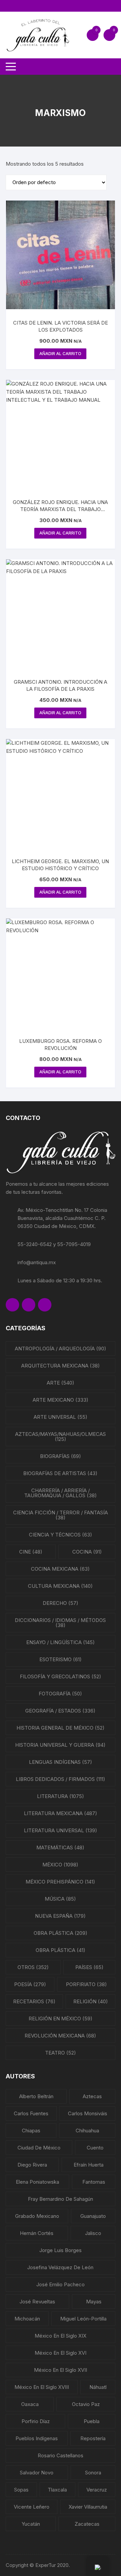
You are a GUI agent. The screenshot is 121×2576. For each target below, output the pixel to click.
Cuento (95, 2148)
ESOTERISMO (61, 1659)
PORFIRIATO (86, 1984)
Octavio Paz (86, 2404)
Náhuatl (98, 2387)
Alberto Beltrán (36, 2096)
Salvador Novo (37, 2473)
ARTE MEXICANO (61, 1400)
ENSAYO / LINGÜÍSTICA (61, 1642)
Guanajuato (93, 2216)
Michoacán (27, 2319)
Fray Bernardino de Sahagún (61, 2199)
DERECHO (61, 1603)
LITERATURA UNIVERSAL (61, 1830)
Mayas (94, 2302)
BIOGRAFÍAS (61, 1456)
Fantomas (94, 2182)
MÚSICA (60, 1899)
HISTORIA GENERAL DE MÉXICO (61, 1728)
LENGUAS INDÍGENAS (61, 1762)
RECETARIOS (34, 2001)
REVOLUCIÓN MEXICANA (60, 2036)
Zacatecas (87, 2524)
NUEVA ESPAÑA (60, 1916)
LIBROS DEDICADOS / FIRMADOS (61, 1779)
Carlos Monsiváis (88, 2113)
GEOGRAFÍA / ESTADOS (60, 1711)
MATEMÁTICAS (60, 1847)
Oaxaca (30, 2404)
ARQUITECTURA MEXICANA (61, 1366)
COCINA (87, 1552)
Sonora (93, 2473)
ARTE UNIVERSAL (61, 1417)
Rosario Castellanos (61, 2455)
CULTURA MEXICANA (60, 1586)
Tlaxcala (57, 2490)
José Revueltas (37, 2302)
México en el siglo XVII (61, 2370)
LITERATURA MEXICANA (61, 1813)
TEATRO (61, 2053)
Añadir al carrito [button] (60, 354)
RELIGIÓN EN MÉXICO (61, 2019)
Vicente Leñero (32, 2507)
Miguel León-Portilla (83, 2319)
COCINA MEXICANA (60, 1569)
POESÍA (30, 1984)
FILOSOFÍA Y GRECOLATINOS (61, 1676)
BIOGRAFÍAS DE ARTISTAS (60, 1473)
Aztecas (92, 2096)
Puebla (92, 2421)
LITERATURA (61, 1796)
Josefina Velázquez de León (60, 2267)
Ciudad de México (39, 2148)
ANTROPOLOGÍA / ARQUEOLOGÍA (61, 1349)
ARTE (61, 1383)
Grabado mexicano (37, 2216)
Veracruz (97, 2490)
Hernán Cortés (37, 2233)
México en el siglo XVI (61, 2353)
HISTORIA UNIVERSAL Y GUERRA (60, 1745)
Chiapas (31, 2131)
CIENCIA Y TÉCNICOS (61, 1535)
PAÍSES (89, 1967)
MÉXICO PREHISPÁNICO (60, 1882)
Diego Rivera (32, 2165)
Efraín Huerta (89, 2165)
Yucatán (31, 2524)
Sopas (21, 2490)
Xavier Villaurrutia (88, 2507)
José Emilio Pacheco (61, 2284)
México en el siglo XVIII (42, 2387)
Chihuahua (87, 2131)
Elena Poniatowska (37, 2182)
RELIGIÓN (91, 2001)
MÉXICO (60, 1865)
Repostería (93, 2438)
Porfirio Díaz (36, 2421)
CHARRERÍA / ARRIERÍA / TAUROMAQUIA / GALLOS (61, 1493)
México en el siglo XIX (61, 2336)
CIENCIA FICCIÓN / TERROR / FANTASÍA (61, 1515)
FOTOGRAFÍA (60, 1694)
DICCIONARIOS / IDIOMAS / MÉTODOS (60, 1623)
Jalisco (93, 2233)
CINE (31, 1552)
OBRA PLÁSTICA (61, 1933)
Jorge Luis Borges (61, 2250)
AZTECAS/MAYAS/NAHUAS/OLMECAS (61, 1437)
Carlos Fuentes (31, 2113)
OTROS (33, 1967)
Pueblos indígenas (37, 2438)
